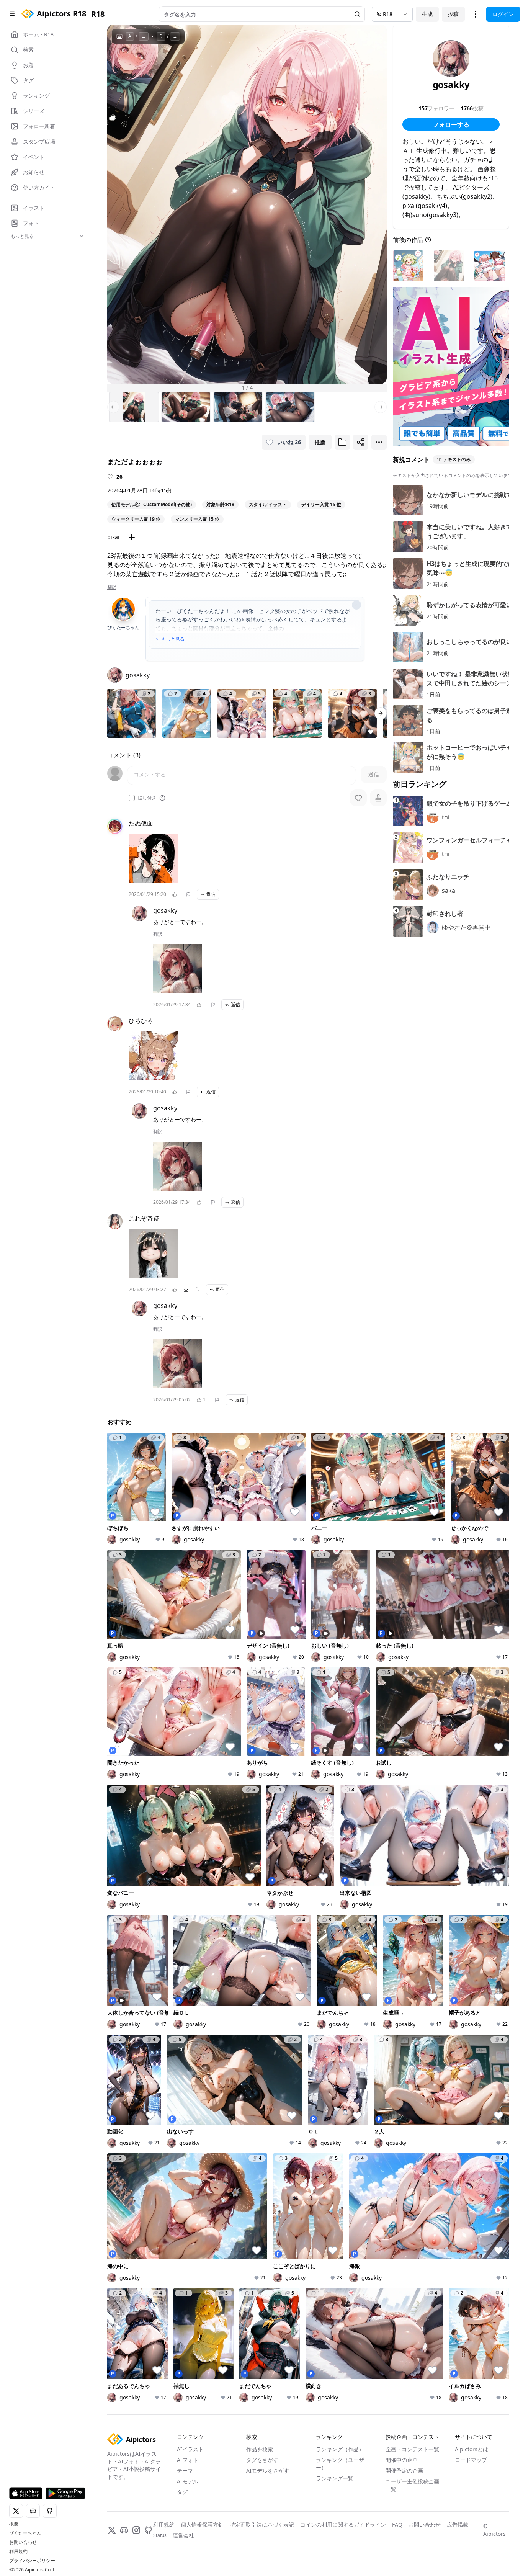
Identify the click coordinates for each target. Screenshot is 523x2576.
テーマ (185, 2471)
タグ (182, 2492)
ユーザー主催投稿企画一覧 (412, 2485)
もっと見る (173, 639)
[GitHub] (149, 2530)
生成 (427, 14)
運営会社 (183, 2535)
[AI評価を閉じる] (356, 605)
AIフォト (188, 2460)
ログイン (503, 14)
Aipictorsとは (472, 2449)
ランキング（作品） (340, 2449)
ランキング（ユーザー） (340, 2464)
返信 (211, 894)
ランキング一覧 (335, 2478)
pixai (113, 537)
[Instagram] (136, 2530)
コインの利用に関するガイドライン (343, 2525)
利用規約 (18, 2551)
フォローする (451, 124)
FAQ (397, 2525)
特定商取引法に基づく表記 (262, 2525)
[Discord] (124, 2530)
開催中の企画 (402, 2460)
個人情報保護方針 (202, 2525)
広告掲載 (458, 2525)
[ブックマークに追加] (342, 442)
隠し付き (147, 798)
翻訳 (112, 587)
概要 (14, 2524)
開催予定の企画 (404, 2471)
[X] (112, 2530)
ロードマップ (471, 2460)
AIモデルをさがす (268, 2471)
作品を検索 (260, 2449)
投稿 (453, 14)
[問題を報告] (188, 894)
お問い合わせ (23, 2542)
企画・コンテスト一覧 (412, 2449)
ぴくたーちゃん (25, 2533)
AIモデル (188, 2481)
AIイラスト (190, 2449)
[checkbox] (132, 798)
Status (160, 2535)
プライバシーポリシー (32, 2561)
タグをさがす (262, 2460)
